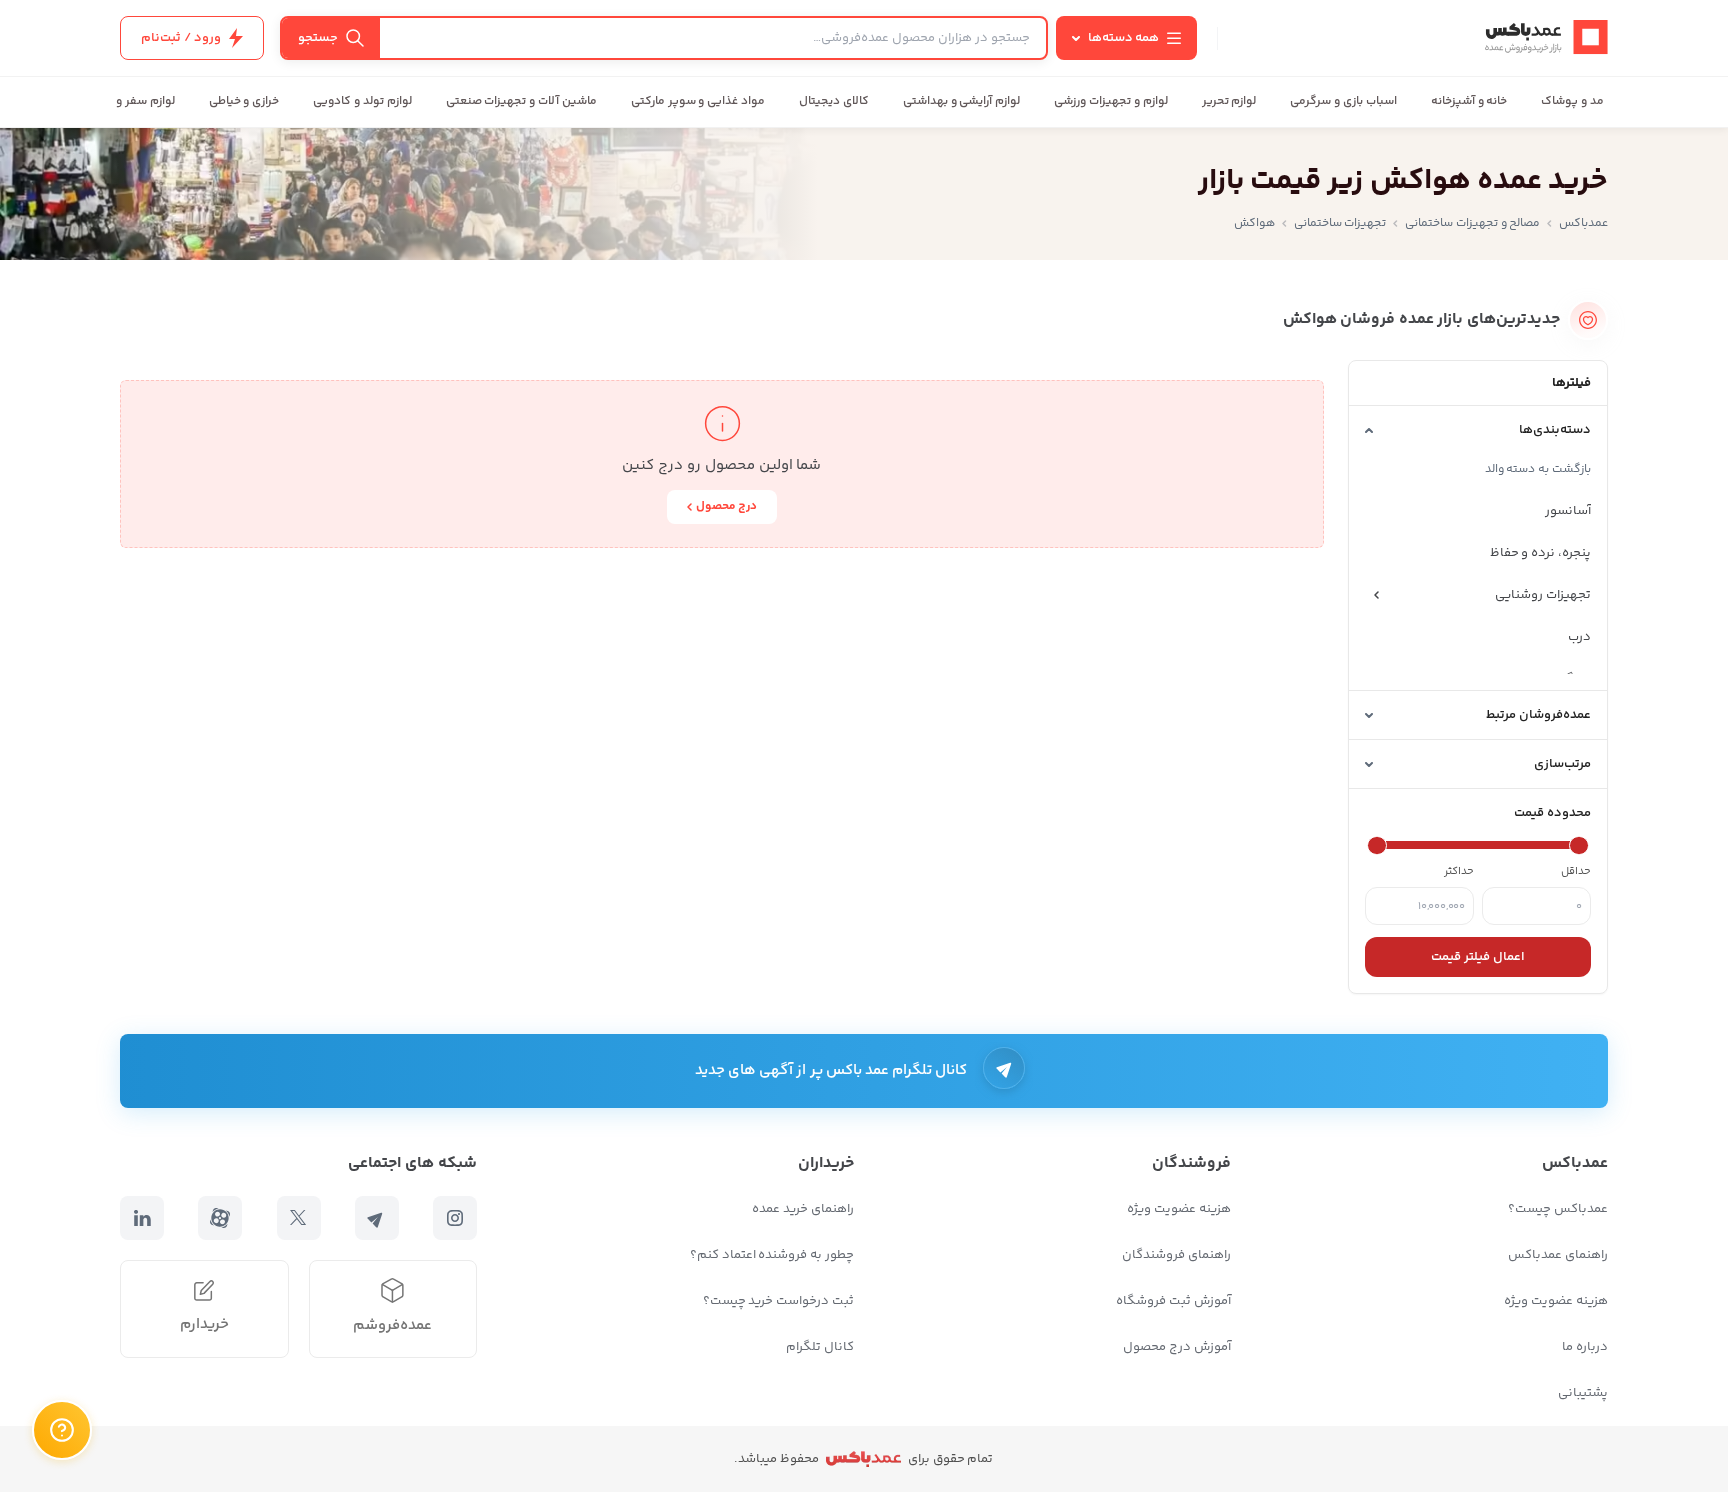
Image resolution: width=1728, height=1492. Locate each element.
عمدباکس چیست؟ (1558, 1209)
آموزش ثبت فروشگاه (1173, 1301)
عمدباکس (1583, 223)
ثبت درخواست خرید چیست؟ (778, 1301)
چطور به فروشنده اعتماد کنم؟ (772, 1255)
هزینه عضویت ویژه (1556, 1301)
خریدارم (204, 1324)
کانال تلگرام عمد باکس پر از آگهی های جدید (831, 1070)
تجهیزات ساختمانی (1340, 223)
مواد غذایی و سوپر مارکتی (698, 101)
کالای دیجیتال (834, 101)
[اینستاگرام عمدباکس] (455, 1218)
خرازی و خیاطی (244, 101)
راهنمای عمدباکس (1558, 1255)
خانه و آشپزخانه (1469, 101)
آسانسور (1568, 511)
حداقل (1576, 871)
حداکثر (1459, 871)
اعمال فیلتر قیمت (1478, 957)
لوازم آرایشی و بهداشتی (961, 101)
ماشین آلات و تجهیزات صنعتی (521, 101)
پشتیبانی (1583, 1393)
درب (1579, 637)
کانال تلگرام (820, 1347)
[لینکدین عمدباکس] (142, 1218)
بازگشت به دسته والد (1538, 469)
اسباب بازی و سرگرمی (1343, 101)
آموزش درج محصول (1177, 1347)
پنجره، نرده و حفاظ (1540, 553)
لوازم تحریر (1229, 101)
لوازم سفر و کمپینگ (123, 101)
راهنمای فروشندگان (1176, 1255)
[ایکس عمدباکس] (299, 1218)
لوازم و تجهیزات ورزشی (1110, 101)
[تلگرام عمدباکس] (377, 1218)
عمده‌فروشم (392, 1325)
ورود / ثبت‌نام (181, 38)
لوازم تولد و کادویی (362, 101)
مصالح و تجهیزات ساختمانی (1472, 223)
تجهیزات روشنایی (1543, 595)
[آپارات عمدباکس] (220, 1218)
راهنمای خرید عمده (803, 1209)
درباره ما (1585, 1347)
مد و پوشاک (1572, 101)
